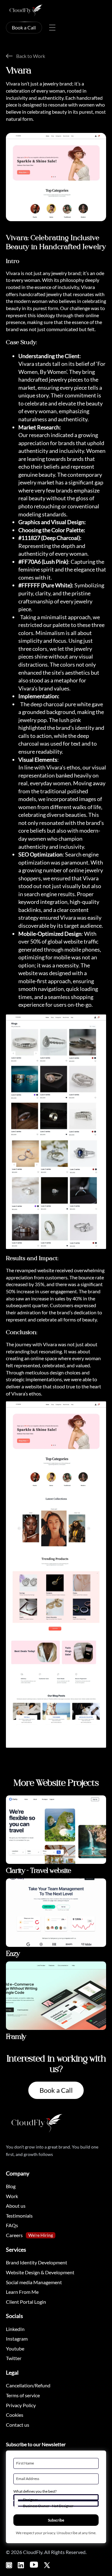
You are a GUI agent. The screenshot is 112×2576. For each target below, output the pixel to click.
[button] (56, 2498)
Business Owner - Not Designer (48, 2506)
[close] (52, 28)
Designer (30, 2500)
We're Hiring (41, 2235)
